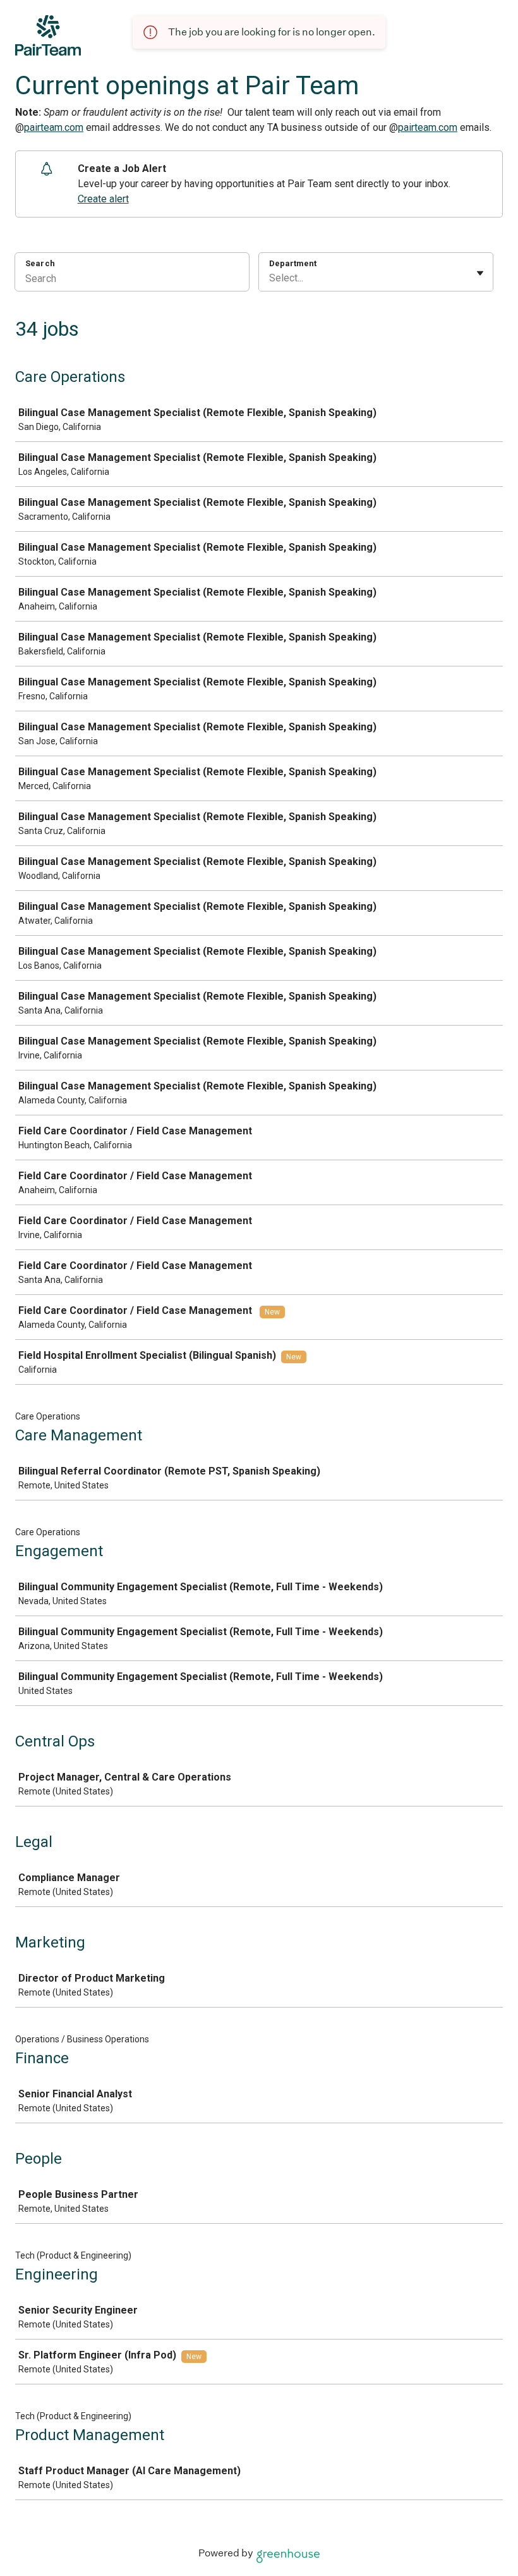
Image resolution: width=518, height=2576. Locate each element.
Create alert (103, 199)
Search (40, 263)
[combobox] (270, 278)
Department (293, 263)
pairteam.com (54, 127)
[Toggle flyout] (480, 273)
